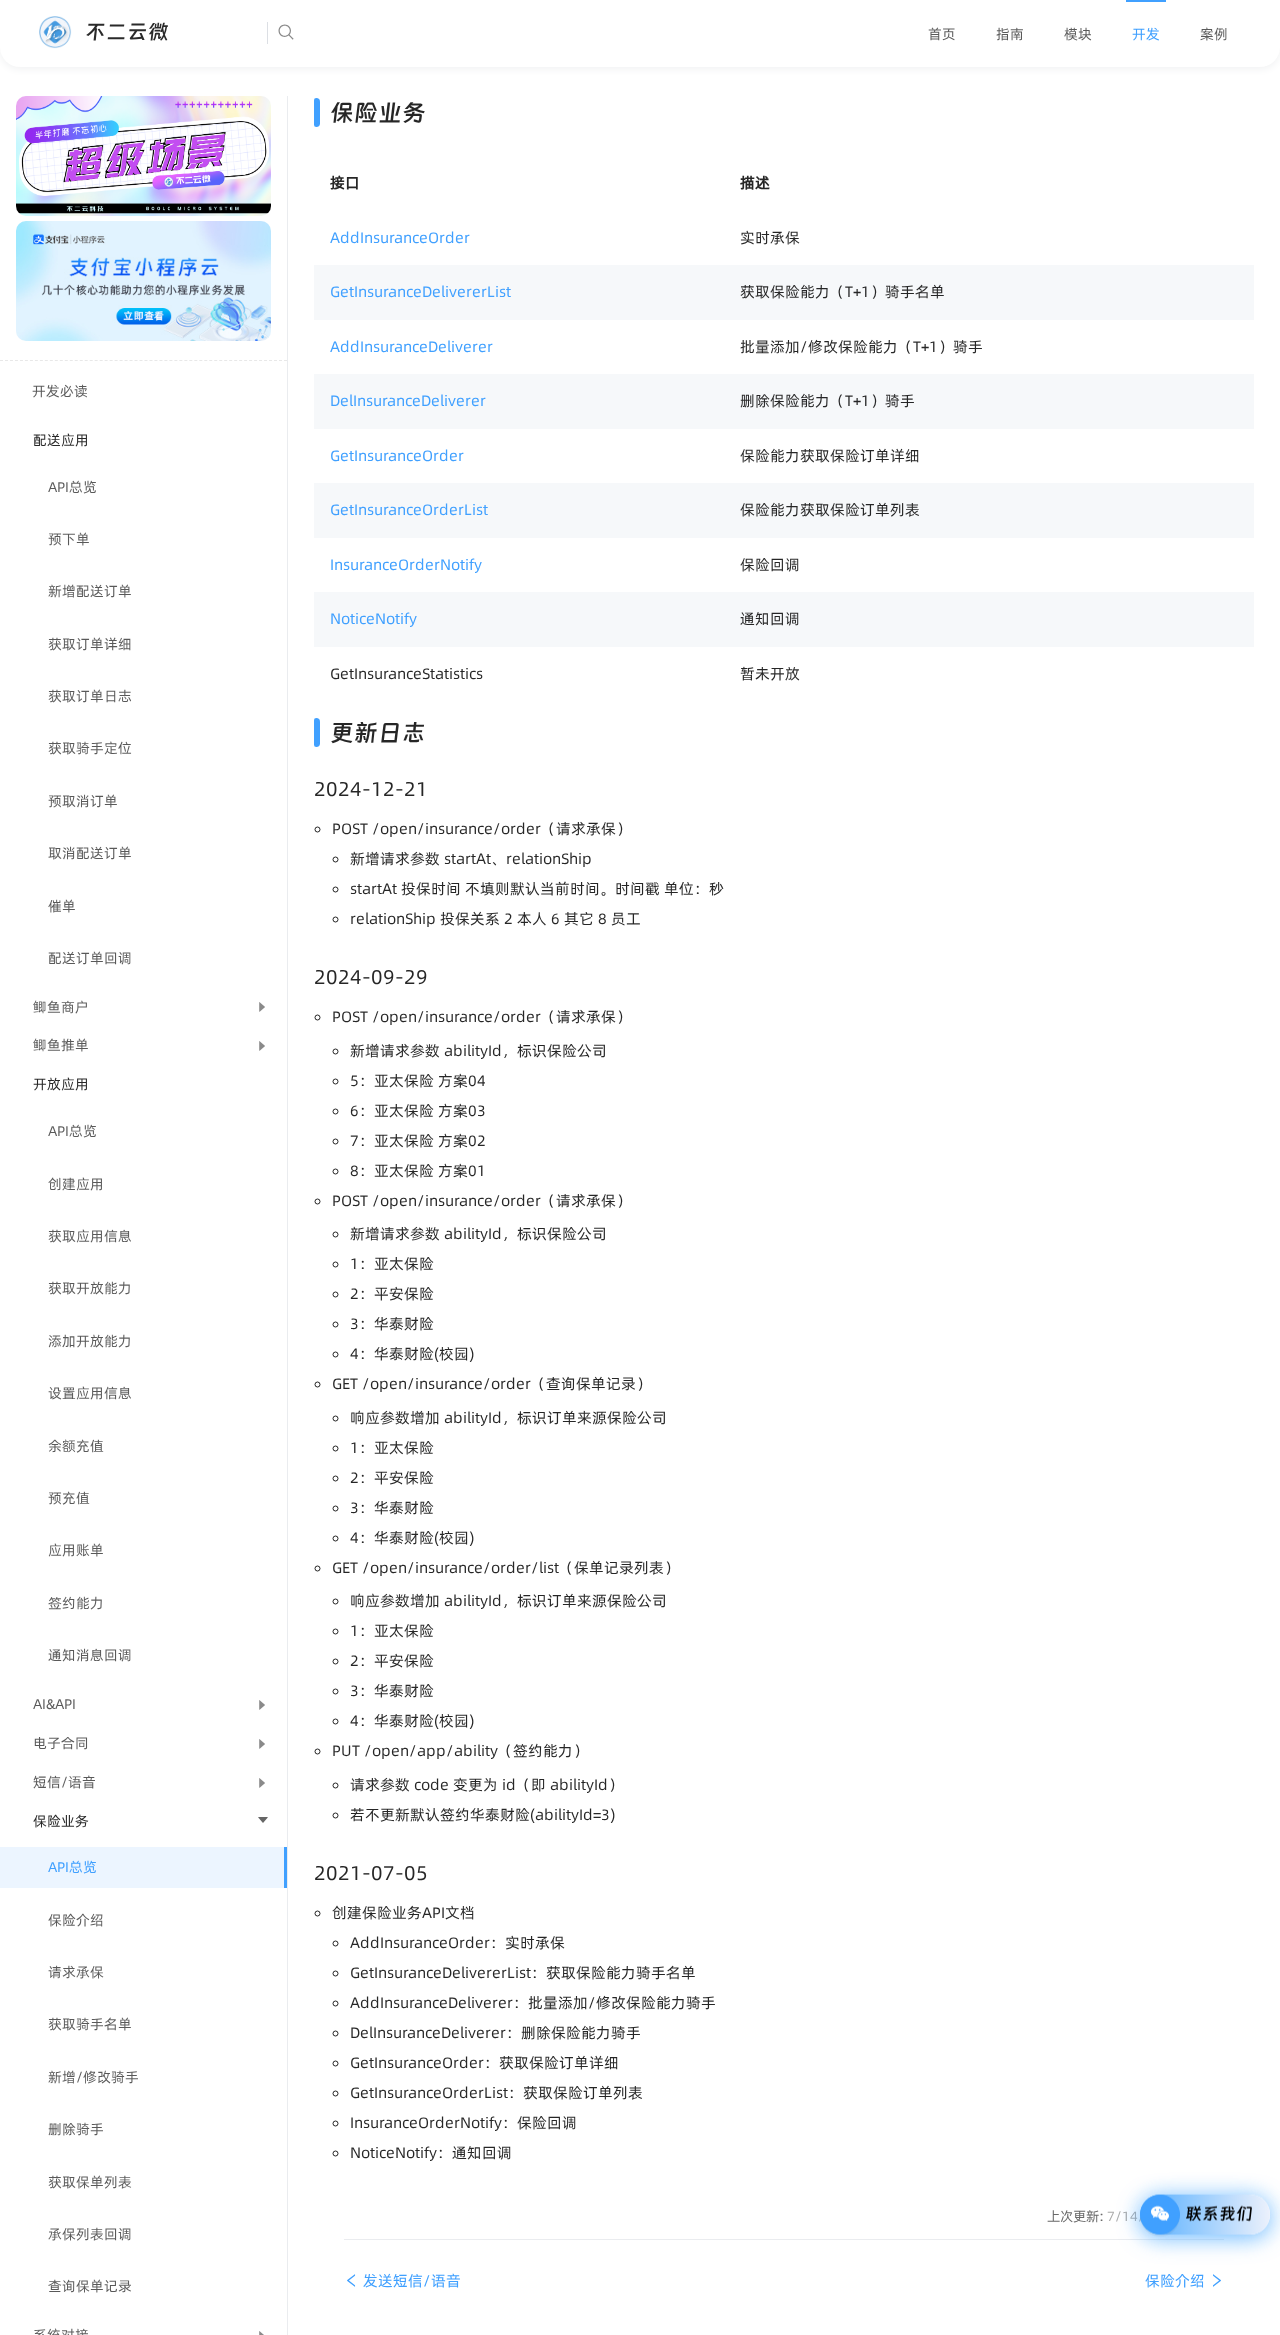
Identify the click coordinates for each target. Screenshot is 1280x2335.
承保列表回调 (90, 2234)
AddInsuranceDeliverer (411, 346)
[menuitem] (942, 34)
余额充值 (76, 1446)
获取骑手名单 (90, 2024)
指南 (1010, 34)
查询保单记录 (90, 2286)
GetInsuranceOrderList (409, 509)
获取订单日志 (90, 696)
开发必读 (60, 391)
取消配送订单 (90, 853)
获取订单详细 (90, 644)
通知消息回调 (90, 1655)
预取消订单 (83, 801)
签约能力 (76, 1603)
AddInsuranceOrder (400, 237)
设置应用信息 (90, 1393)
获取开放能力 (90, 1288)
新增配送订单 (90, 591)
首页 (942, 34)
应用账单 (76, 1550)
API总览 (72, 487)
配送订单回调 (90, 958)
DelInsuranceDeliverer (408, 400)
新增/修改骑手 (93, 2077)
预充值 (69, 1498)
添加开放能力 (90, 1341)
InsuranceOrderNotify (406, 564)
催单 (62, 906)
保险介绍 (76, 1920)
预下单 (69, 539)
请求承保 (76, 1972)
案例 (1214, 34)
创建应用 (76, 1184)
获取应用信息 (90, 1236)
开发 (1146, 34)
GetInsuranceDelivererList (420, 291)
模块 (1078, 34)
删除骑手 (76, 2129)
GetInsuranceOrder (397, 455)
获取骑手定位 (90, 748)
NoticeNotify (373, 618)
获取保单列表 (90, 2182)
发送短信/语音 (410, 2280)
